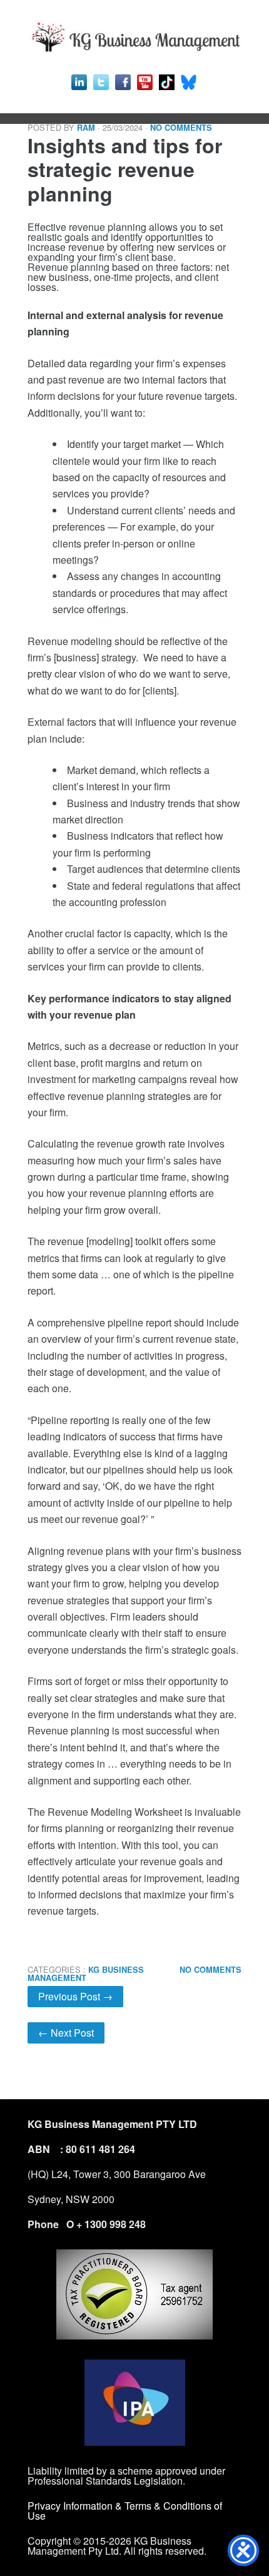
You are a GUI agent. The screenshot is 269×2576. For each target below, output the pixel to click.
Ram (86, 128)
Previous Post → (75, 1996)
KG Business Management (86, 1974)
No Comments (181, 128)
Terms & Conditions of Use (125, 2511)
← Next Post (66, 2033)
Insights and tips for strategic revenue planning (125, 169)
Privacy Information (71, 2506)
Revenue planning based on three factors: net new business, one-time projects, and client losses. (134, 1090)
